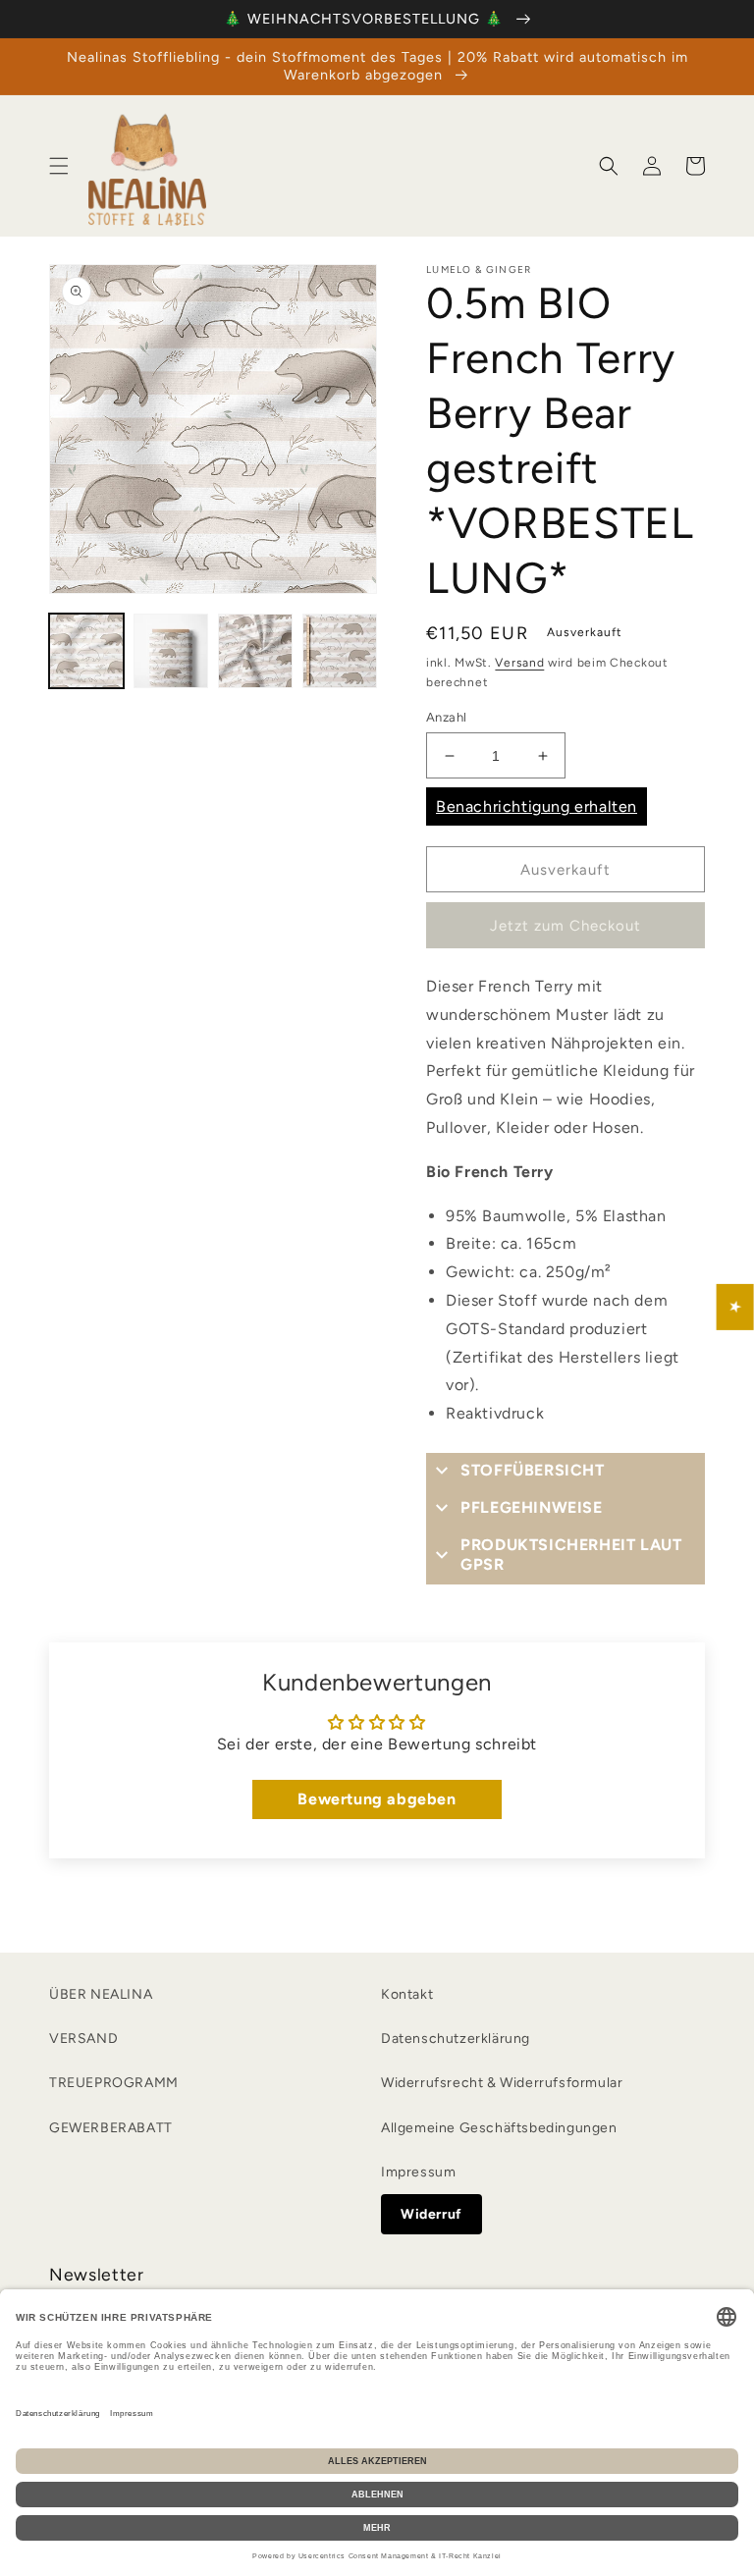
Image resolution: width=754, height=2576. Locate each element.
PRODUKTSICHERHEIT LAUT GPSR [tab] (571, 1555)
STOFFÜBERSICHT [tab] (532, 1470)
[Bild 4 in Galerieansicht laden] (340, 651)
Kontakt (407, 1994)
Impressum (418, 2172)
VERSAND (83, 2039)
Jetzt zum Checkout (565, 926)
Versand (519, 663)
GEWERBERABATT (111, 2128)
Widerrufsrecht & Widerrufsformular (502, 2083)
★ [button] (736, 1307)
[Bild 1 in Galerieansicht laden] (86, 651)
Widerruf (431, 2214)
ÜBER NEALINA (101, 1994)
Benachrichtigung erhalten (537, 806)
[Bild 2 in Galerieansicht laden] (171, 651)
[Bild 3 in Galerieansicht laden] (255, 651)
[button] (59, 166)
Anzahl (446, 717)
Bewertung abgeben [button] (377, 1799)
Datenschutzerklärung (456, 2039)
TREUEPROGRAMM (114, 2083)
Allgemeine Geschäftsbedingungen (499, 2128)
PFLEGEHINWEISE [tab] (531, 1507)
